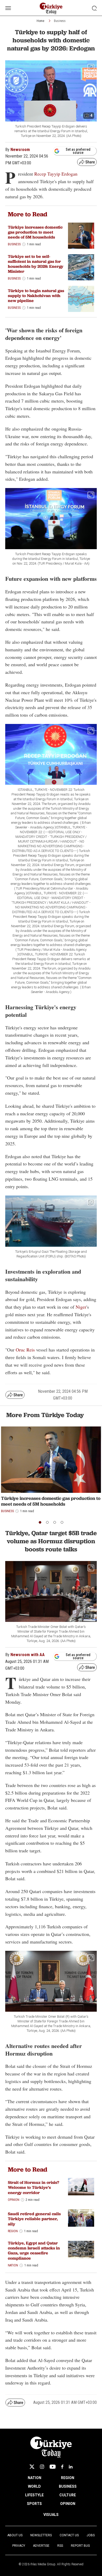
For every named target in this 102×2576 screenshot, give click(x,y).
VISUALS (51, 2515)
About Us (15, 2535)
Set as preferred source (78, 151)
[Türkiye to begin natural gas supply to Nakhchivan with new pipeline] (81, 299)
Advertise (41, 2546)
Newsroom (20, 150)
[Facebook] (62, 2467)
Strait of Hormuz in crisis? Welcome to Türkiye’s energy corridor (33, 2187)
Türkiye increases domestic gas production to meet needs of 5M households (35, 232)
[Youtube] (53, 2467)
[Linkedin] (71, 2467)
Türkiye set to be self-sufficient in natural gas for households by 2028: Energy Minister (36, 264)
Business (60, 21)
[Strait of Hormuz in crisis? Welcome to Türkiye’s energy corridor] (81, 2187)
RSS (60, 2546)
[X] (32, 2467)
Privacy (19, 2546)
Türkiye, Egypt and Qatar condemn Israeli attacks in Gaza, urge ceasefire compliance (34, 2251)
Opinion (14, 2200)
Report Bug (80, 2546)
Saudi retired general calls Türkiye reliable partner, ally (34, 2219)
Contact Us (69, 2535)
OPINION (68, 2504)
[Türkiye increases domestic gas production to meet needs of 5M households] (81, 236)
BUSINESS (68, 2486)
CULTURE (68, 2495)
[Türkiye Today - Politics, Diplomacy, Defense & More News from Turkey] (51, 8)
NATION (35, 2478)
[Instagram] (42, 2467)
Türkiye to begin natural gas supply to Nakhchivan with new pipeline (36, 296)
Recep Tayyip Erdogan (56, 174)
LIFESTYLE (34, 2495)
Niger (81, 1307)
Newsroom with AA (28, 1655)
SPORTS (34, 2504)
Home (40, 21)
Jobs (91, 2535)
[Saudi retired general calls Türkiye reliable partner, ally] (81, 2218)
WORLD (34, 2486)
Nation (13, 2265)
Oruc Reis (25, 1350)
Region (13, 2231)
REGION (68, 2478)
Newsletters (41, 2535)
